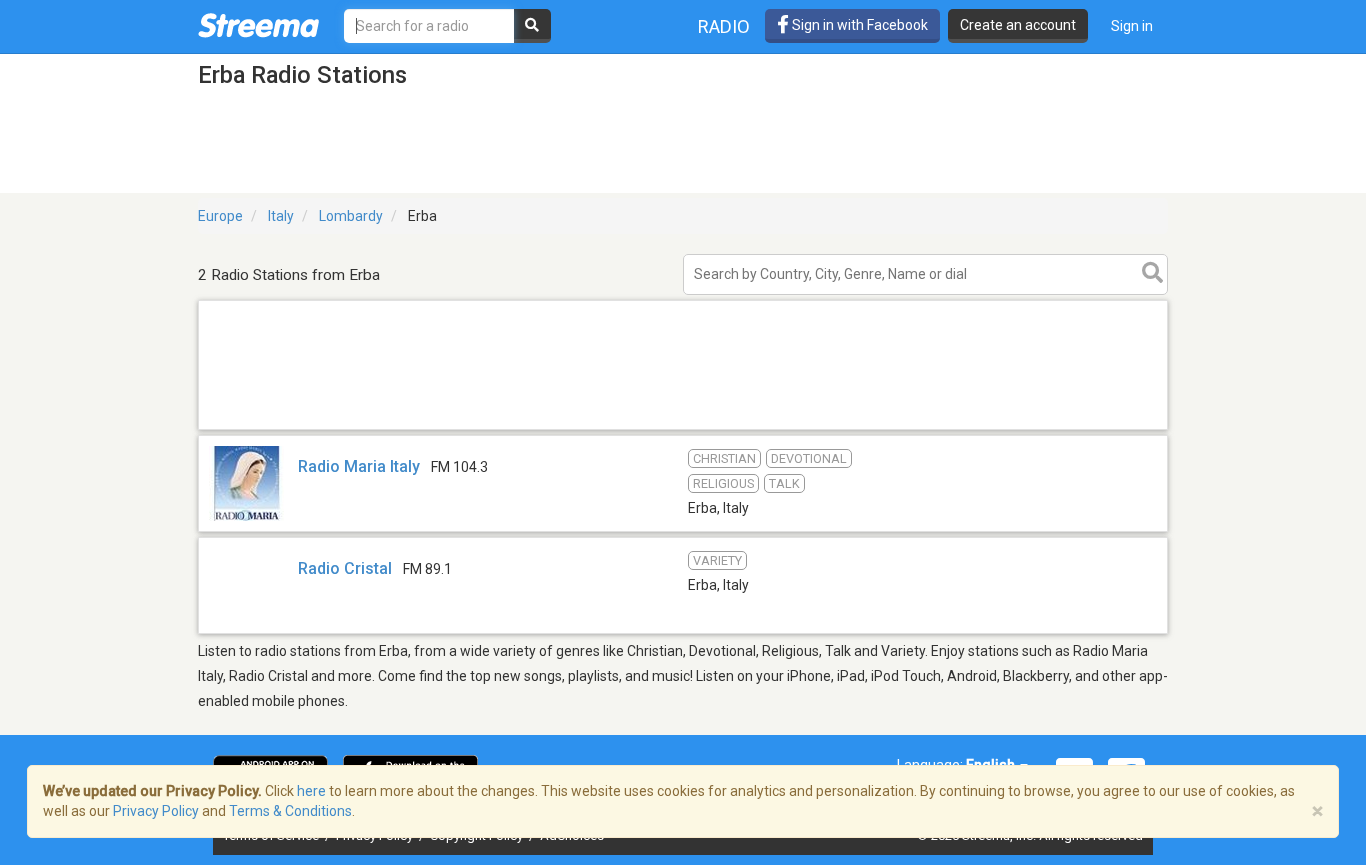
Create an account (1018, 25)
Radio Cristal (345, 568)
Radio (724, 26)
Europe (220, 216)
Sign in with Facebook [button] (858, 25)
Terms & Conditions (290, 811)
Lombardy (351, 216)
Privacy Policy (156, 811)
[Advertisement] (683, 428)
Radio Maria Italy (359, 466)
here (311, 791)
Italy (281, 216)
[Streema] (258, 25)
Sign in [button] (1132, 26)
